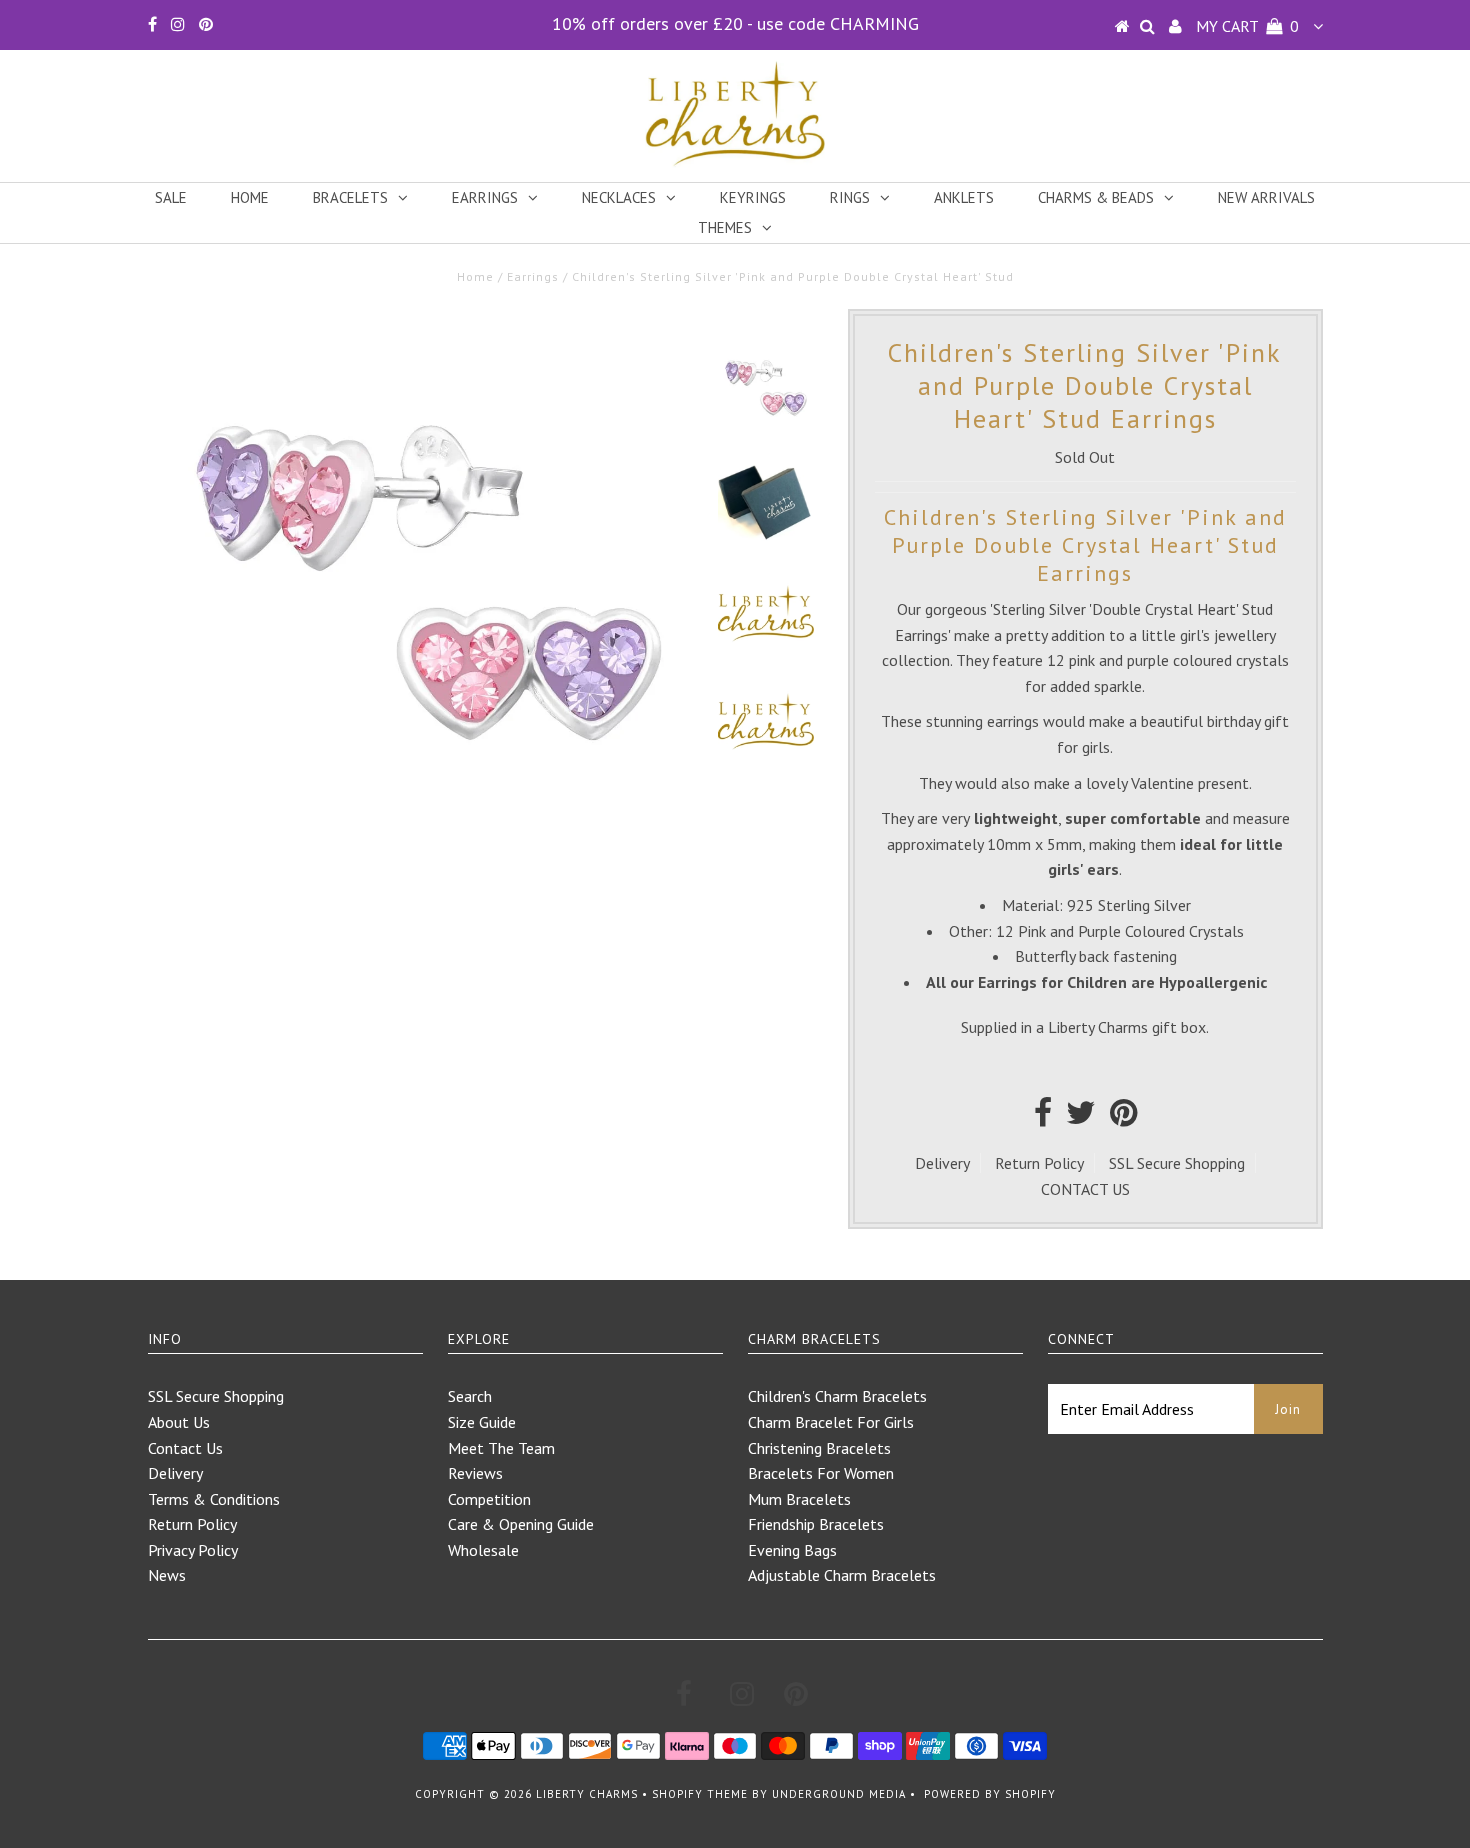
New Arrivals (1266, 197)
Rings (850, 197)
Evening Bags (792, 1550)
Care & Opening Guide (521, 1524)
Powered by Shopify (990, 1794)
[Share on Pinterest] (1123, 1118)
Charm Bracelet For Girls (831, 1422)
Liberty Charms (587, 1794)
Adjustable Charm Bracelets (842, 1575)
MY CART (1247, 26)
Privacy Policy (193, 1550)
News (167, 1575)
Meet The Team (501, 1448)
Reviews (475, 1473)
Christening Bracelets (819, 1448)
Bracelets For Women (821, 1473)
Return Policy (1039, 1163)
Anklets (964, 197)
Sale (171, 197)
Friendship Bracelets (816, 1524)
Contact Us (185, 1448)
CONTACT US (1085, 1189)
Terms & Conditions (214, 1499)
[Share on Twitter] (1081, 1118)
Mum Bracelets (799, 1499)
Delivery (942, 1163)
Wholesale (483, 1550)
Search (470, 1396)
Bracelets (350, 197)
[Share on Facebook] (1043, 1118)
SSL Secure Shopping (1177, 1163)
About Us (179, 1422)
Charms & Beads (1096, 197)
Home (250, 197)
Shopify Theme (700, 1794)
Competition (489, 1499)
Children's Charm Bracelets (837, 1396)
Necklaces (619, 197)
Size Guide (482, 1422)
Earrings (485, 197)
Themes (725, 227)
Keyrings (753, 197)
